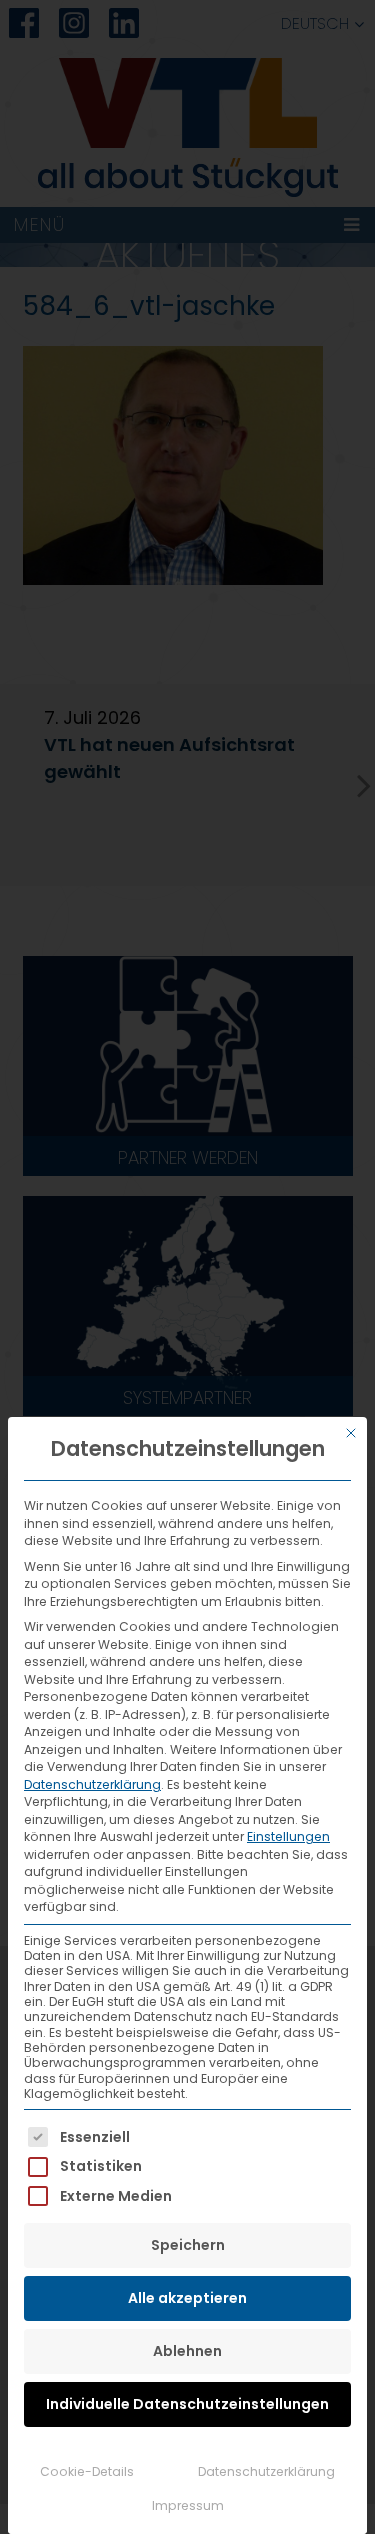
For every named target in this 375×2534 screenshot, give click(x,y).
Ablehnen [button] (187, 2351)
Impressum (188, 2505)
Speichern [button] (188, 2245)
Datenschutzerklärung (92, 1784)
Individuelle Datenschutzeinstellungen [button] (187, 2404)
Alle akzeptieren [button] (187, 2298)
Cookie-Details (87, 2471)
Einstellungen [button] (288, 1836)
